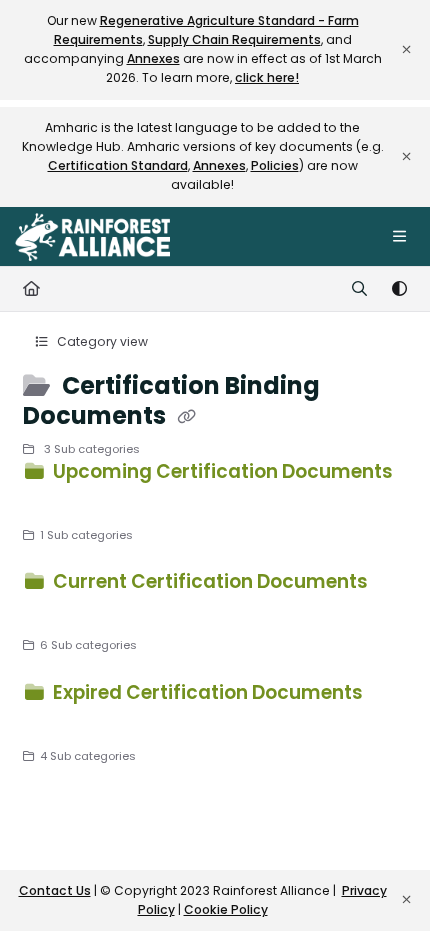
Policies (275, 165)
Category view (101, 341)
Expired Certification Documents (206, 692)
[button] (385, 882)
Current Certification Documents (208, 581)
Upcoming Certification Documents (221, 471)
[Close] (406, 50)
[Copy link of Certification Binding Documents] (187, 417)
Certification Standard (118, 165)
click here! (267, 77)
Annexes (153, 58)
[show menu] (399, 237)
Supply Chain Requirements (234, 39)
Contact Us (55, 890)
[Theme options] (399, 289)
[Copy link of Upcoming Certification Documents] (54, 502)
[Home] (92, 237)
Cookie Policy (226, 909)
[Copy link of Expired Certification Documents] (54, 723)
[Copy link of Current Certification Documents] (54, 612)
